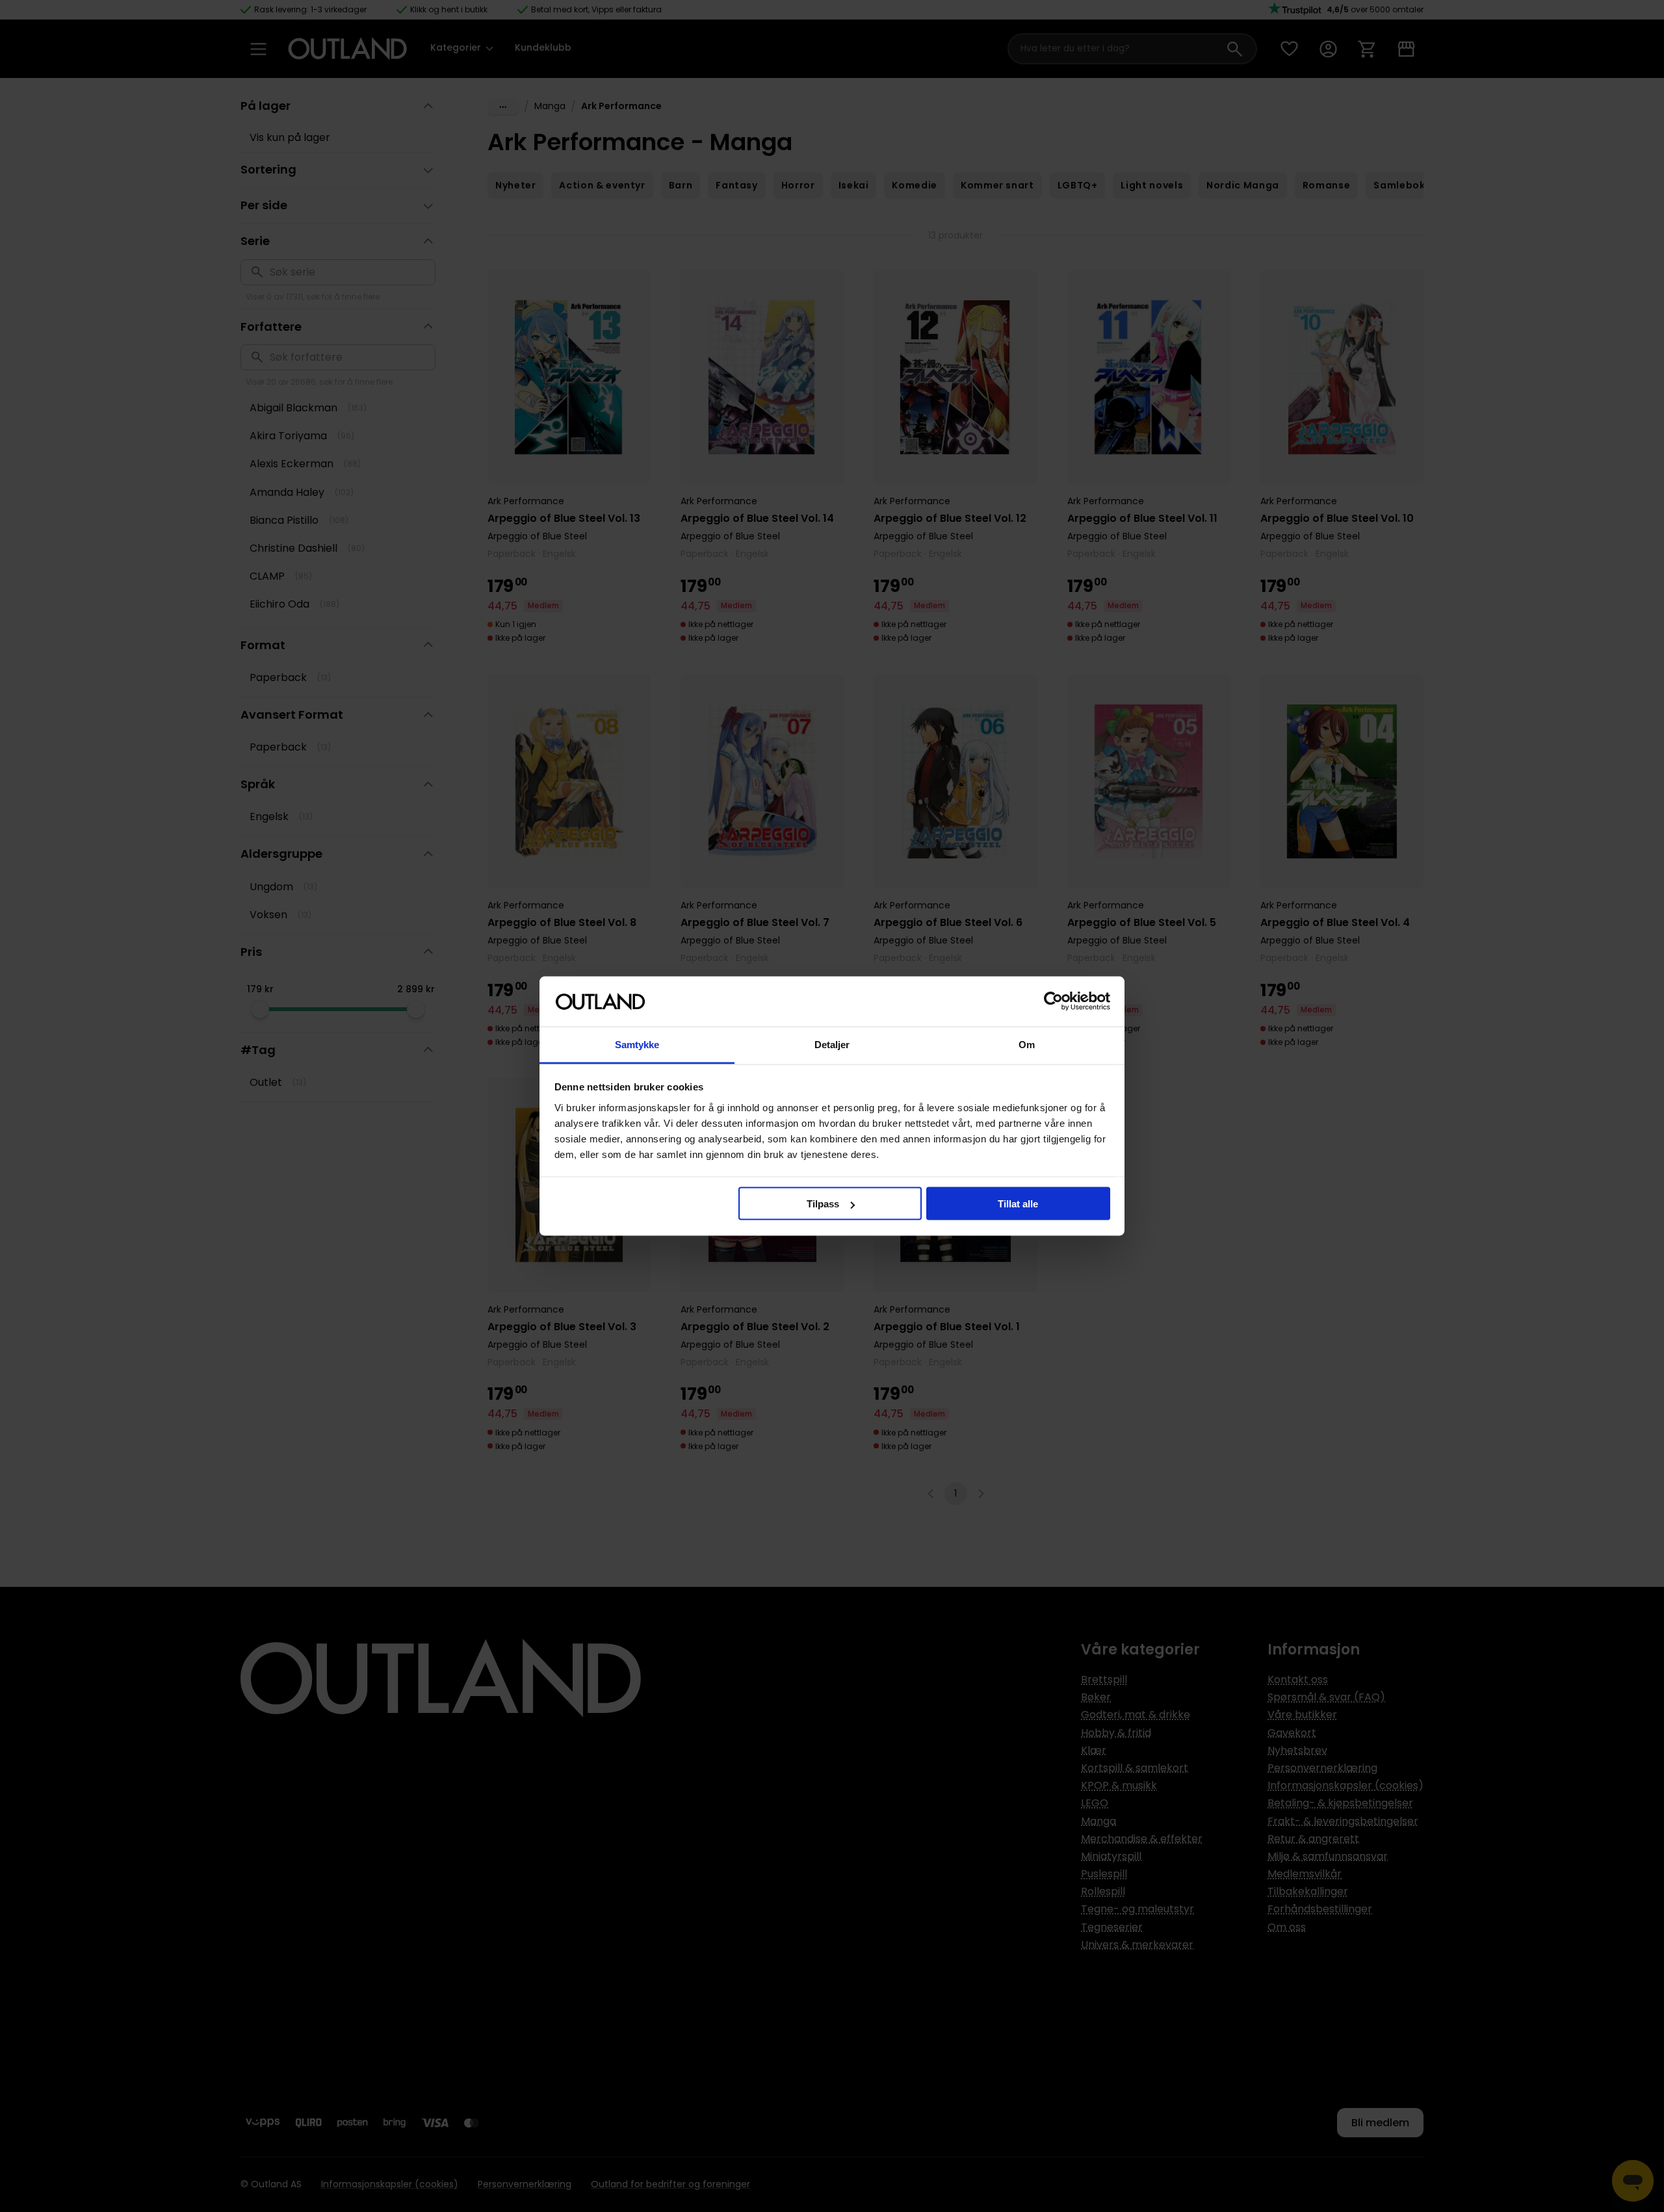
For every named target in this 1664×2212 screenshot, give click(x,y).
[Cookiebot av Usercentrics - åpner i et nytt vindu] (1053, 1001)
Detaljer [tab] (832, 1044)
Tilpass (823, 1204)
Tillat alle (1018, 1204)
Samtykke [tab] (637, 1044)
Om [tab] (1027, 1044)
